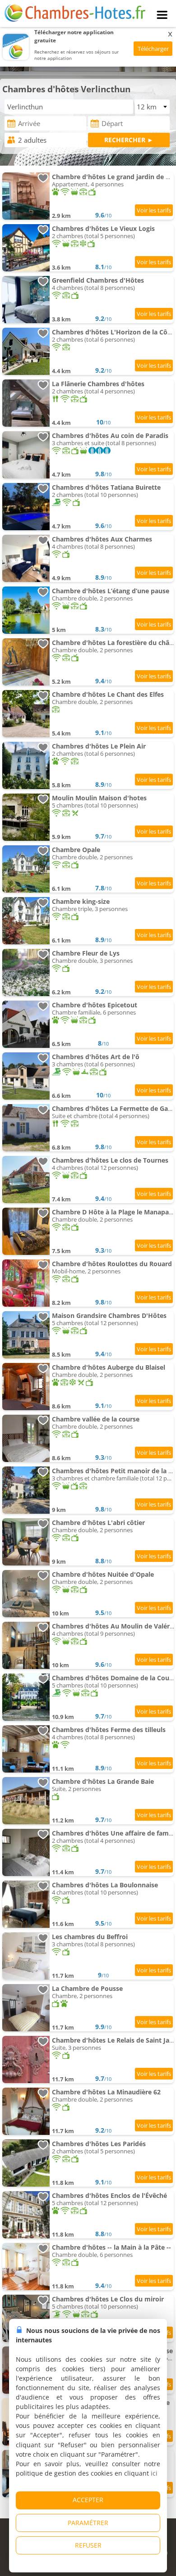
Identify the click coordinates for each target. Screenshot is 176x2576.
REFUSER (88, 2545)
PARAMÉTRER (88, 2523)
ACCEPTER (88, 2500)
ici (154, 2473)
